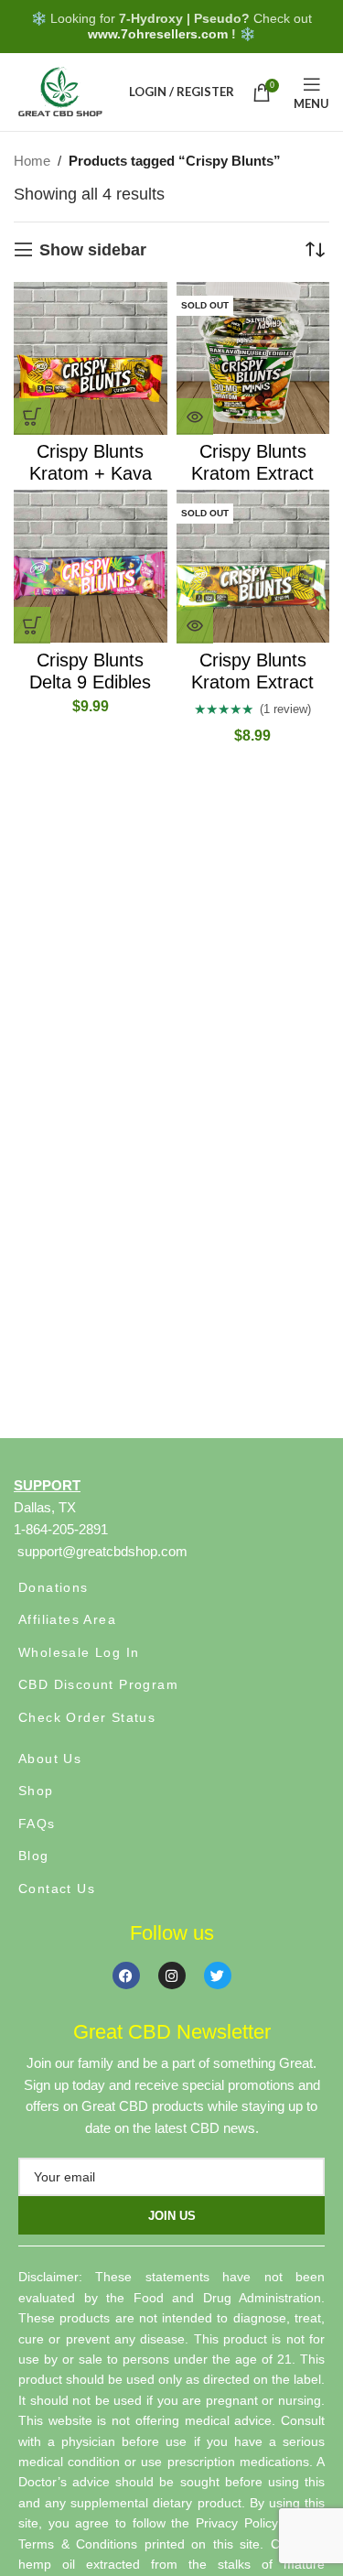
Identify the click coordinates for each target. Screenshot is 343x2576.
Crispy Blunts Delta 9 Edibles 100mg (90, 682)
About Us (50, 1759)
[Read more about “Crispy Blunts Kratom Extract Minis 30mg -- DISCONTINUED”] (195, 417)
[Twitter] (218, 1975)
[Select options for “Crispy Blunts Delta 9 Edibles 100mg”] (32, 625)
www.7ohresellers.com (158, 34)
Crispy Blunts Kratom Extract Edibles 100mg (252, 682)
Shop (36, 1791)
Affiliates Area (67, 1619)
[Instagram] (172, 1975)
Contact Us (57, 1889)
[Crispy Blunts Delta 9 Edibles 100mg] (91, 567)
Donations (54, 1587)
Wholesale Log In (79, 1652)
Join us (172, 2216)
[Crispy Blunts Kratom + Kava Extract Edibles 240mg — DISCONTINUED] (91, 359)
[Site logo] (59, 91)
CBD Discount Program (98, 1684)
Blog (34, 1856)
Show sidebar (93, 250)
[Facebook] (126, 1975)
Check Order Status (87, 1717)
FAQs (37, 1824)
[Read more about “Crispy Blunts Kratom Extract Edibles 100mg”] (195, 625)
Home (32, 161)
